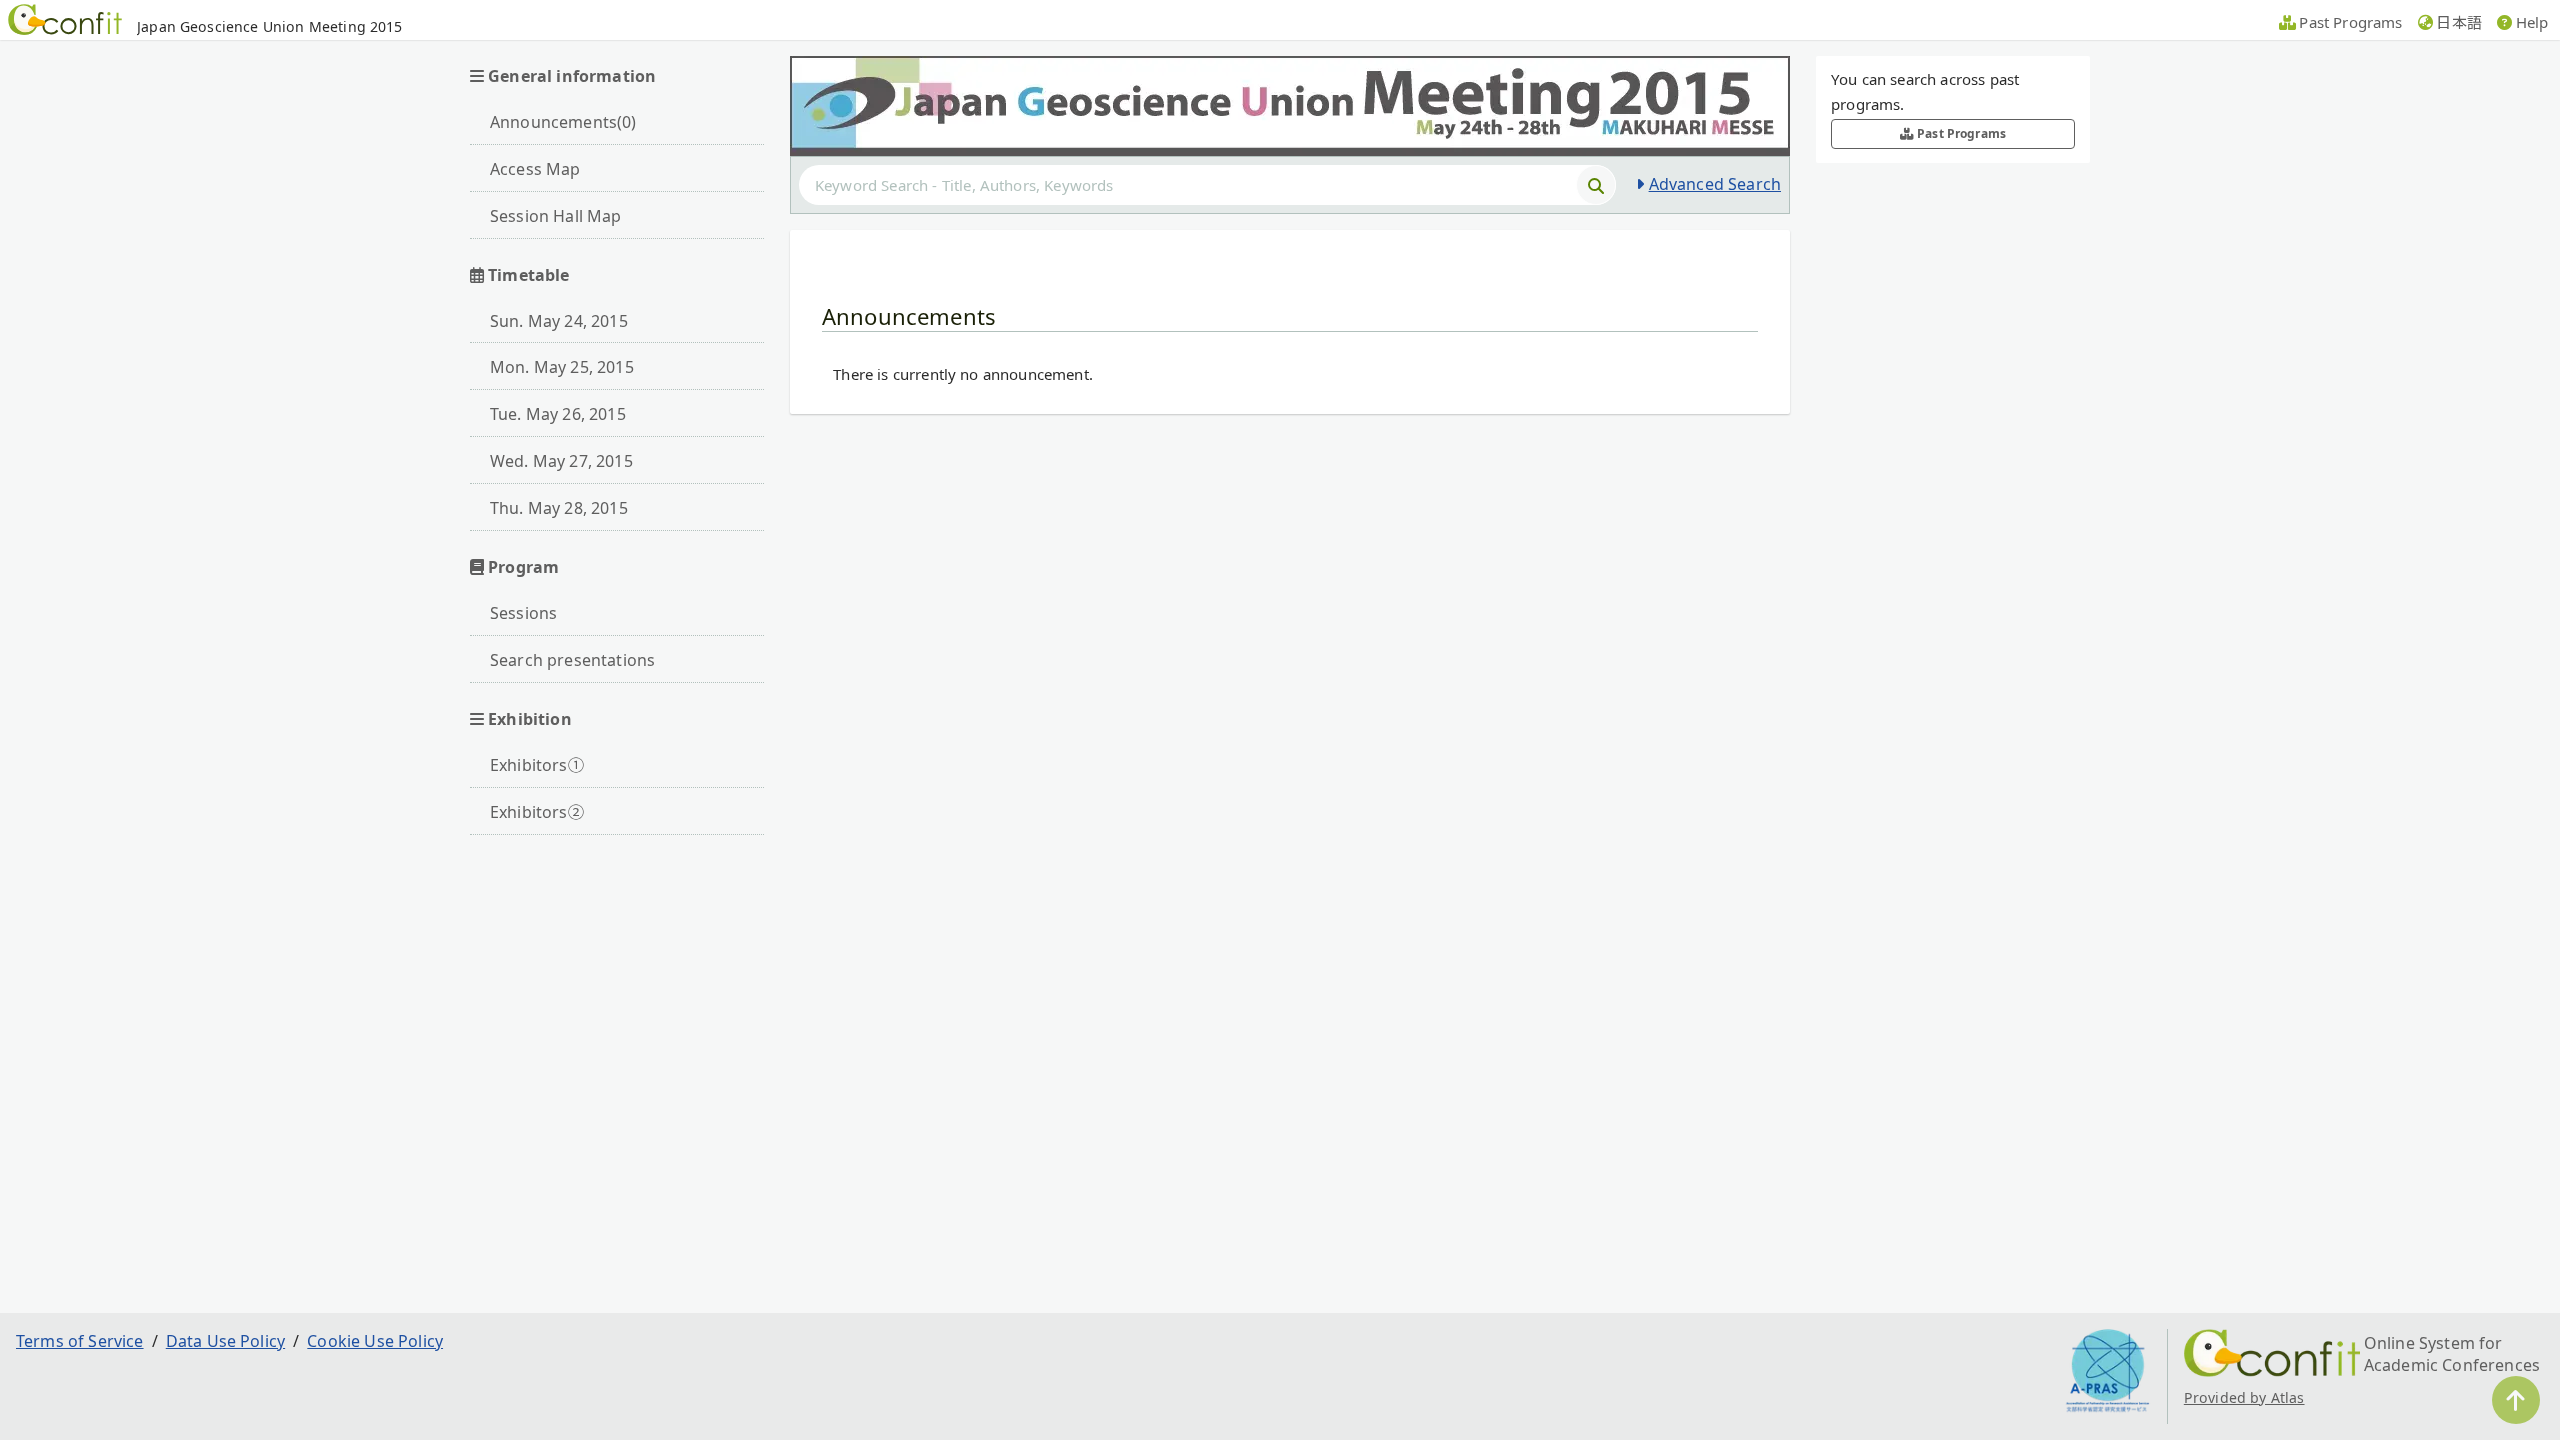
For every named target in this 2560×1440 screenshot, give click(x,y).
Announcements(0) (563, 122)
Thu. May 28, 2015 (559, 508)
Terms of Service (80, 1341)
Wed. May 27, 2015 (561, 461)
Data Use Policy (225, 1341)
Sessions (523, 613)
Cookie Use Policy (375, 1341)
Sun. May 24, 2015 (559, 321)
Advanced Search (1715, 184)
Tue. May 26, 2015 (558, 414)
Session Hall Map (556, 216)
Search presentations (572, 660)
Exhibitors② (537, 812)
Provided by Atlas (2244, 1397)
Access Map (535, 169)
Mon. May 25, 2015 (562, 367)
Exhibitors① (537, 765)
